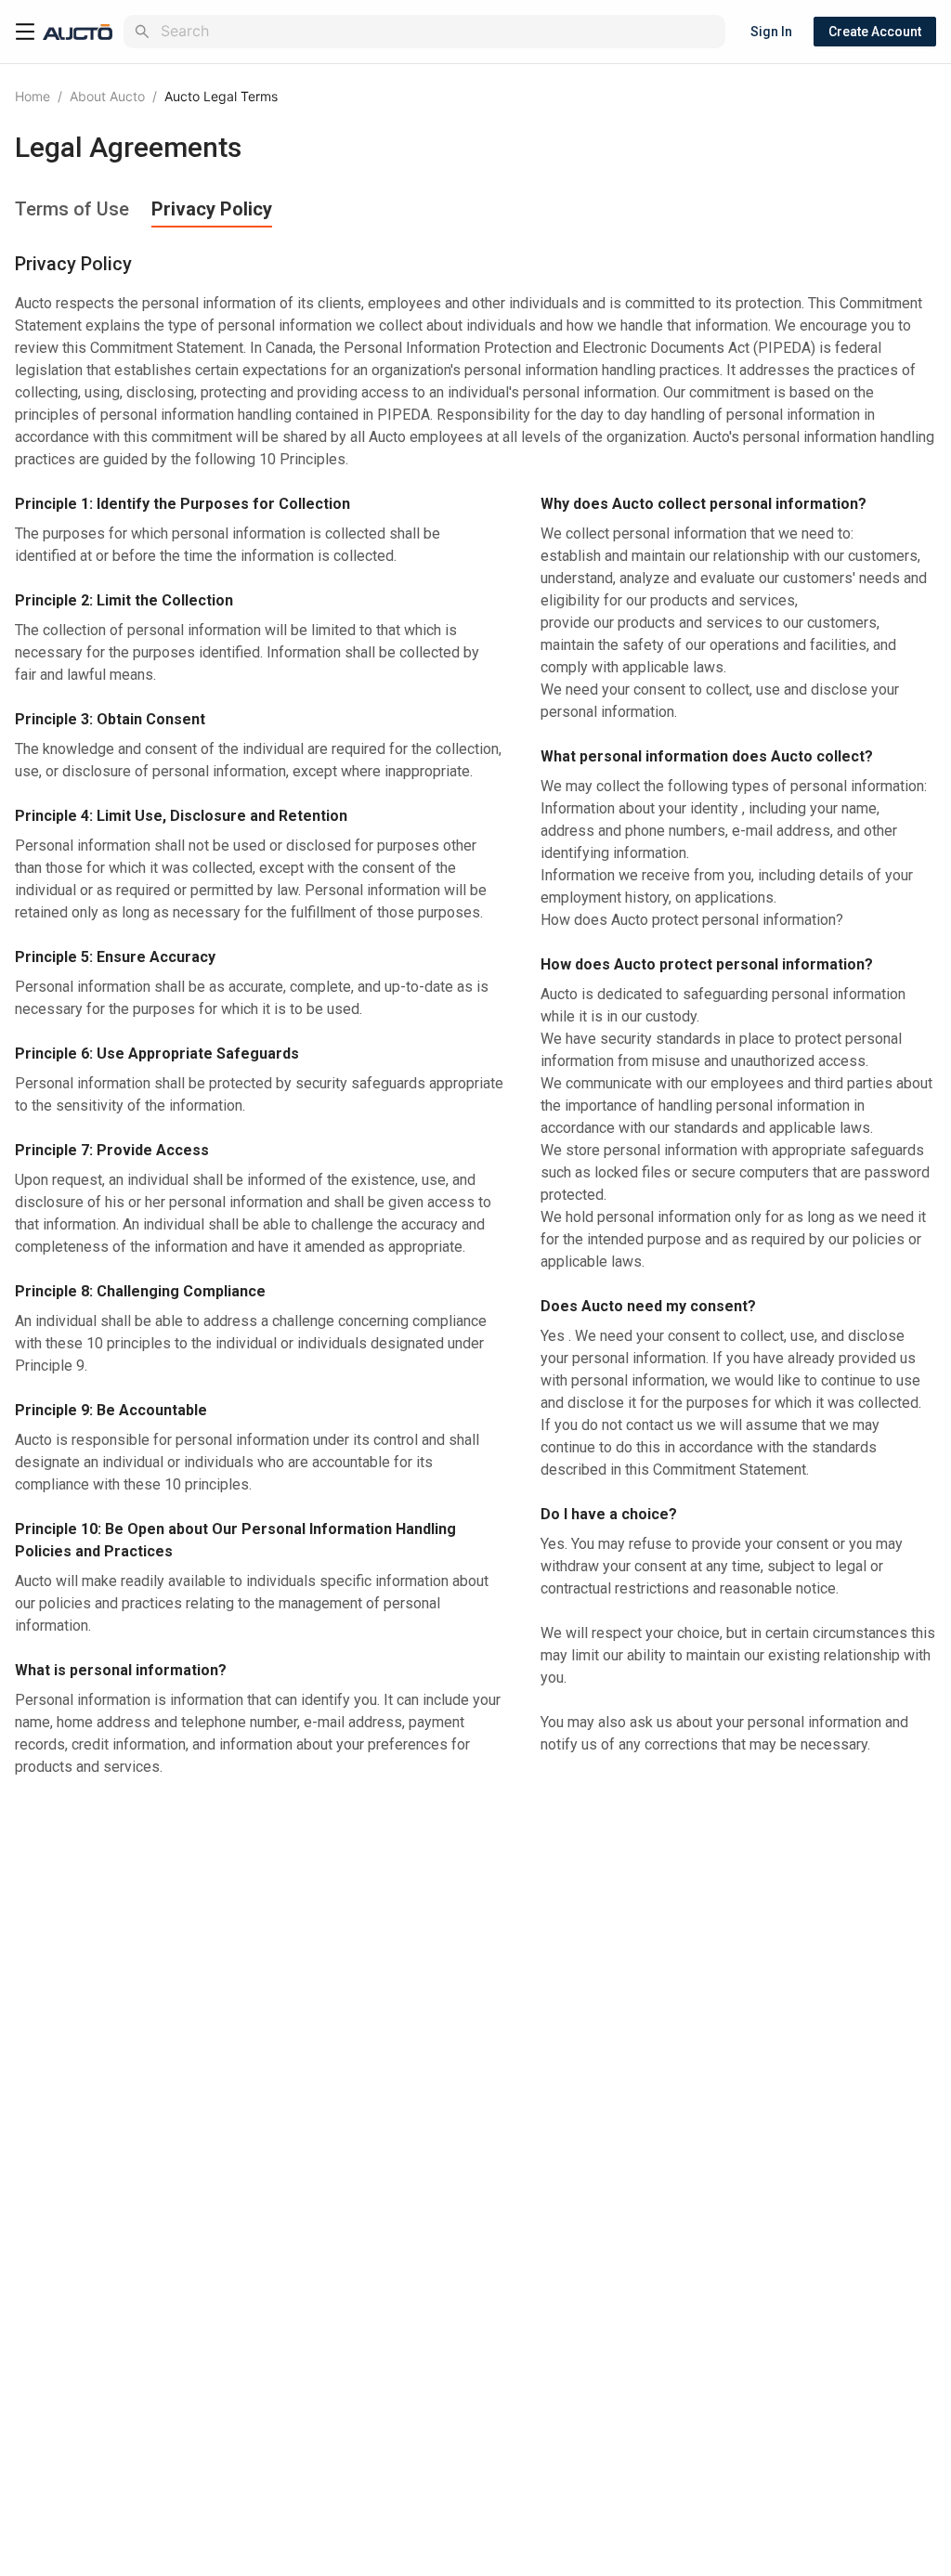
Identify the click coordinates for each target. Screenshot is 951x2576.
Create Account (875, 32)
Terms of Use (72, 209)
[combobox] (439, 31)
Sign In (771, 32)
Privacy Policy (212, 209)
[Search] (142, 32)
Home (33, 96)
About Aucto (107, 96)
